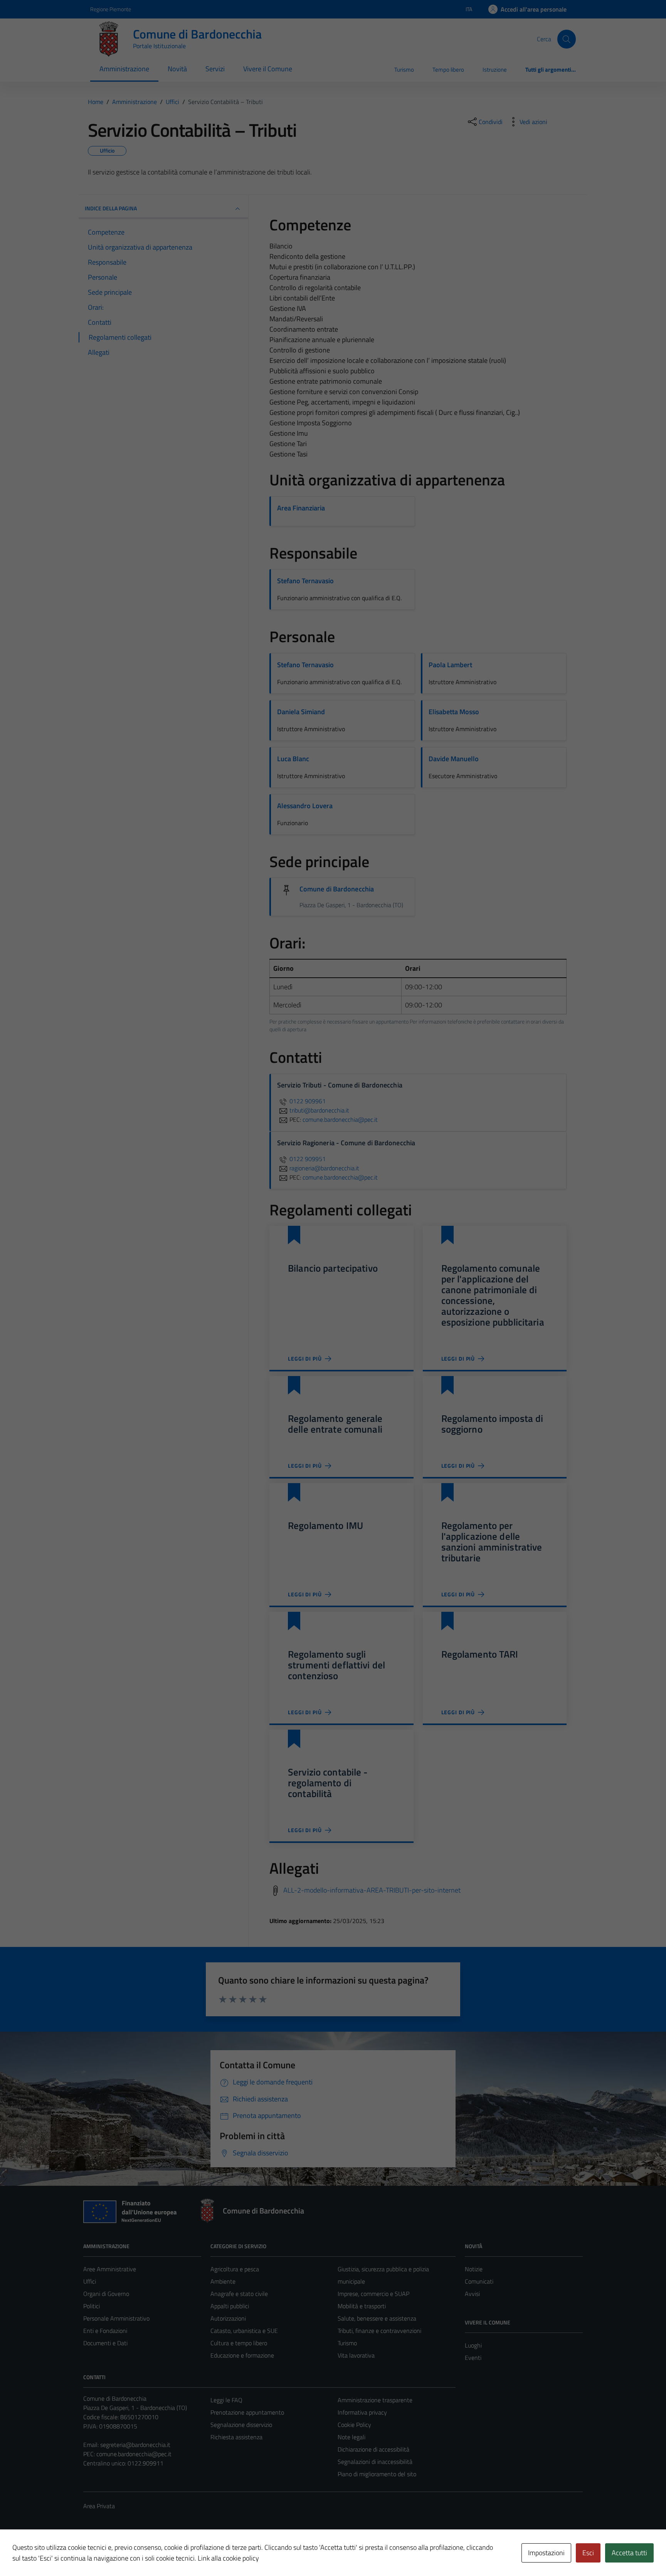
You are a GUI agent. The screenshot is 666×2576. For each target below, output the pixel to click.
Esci (588, 2553)
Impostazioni (546, 2553)
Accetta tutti (629, 2553)
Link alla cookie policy (228, 2558)
